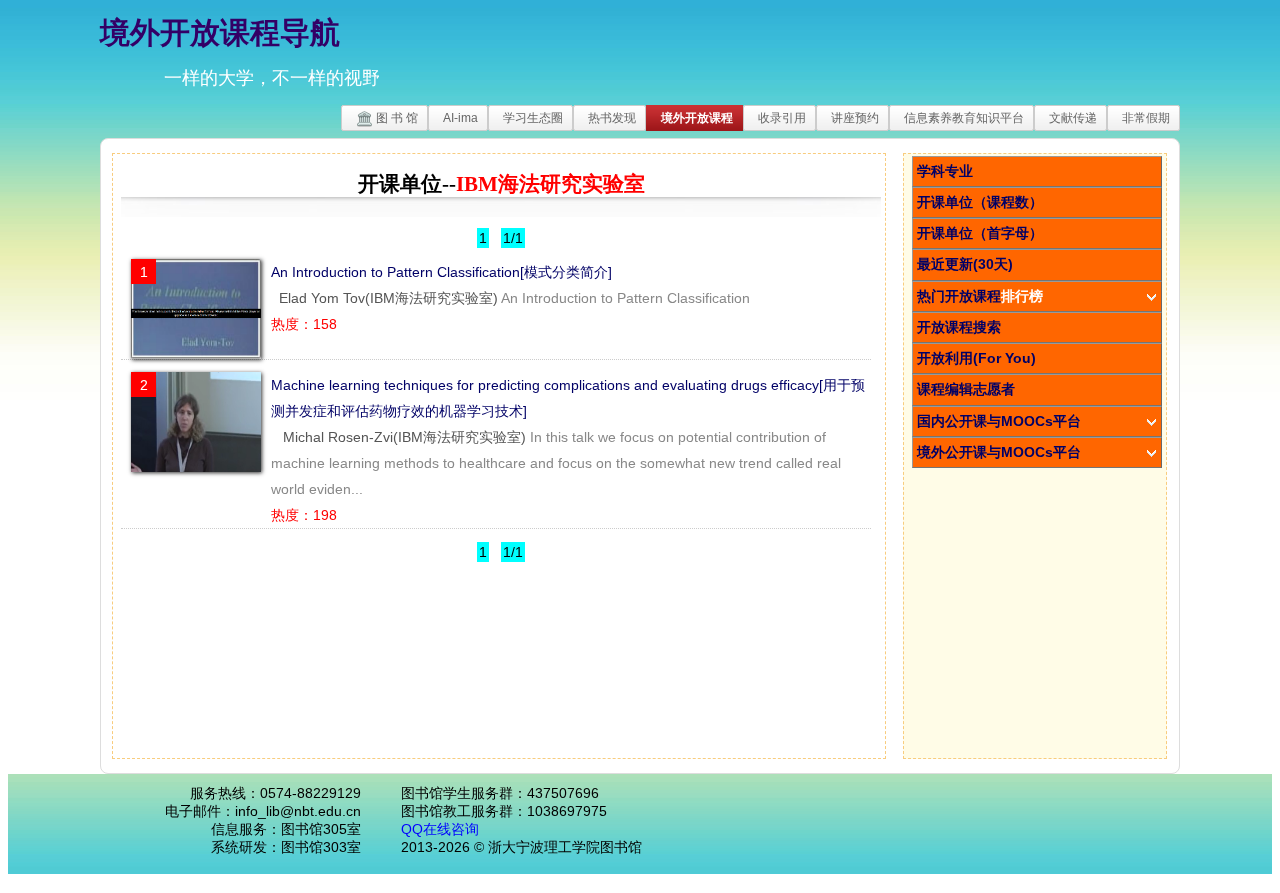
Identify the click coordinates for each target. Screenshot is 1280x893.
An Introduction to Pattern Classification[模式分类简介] (441, 272)
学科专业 (945, 171)
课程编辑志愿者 (966, 389)
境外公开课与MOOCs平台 (999, 452)
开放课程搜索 (959, 327)
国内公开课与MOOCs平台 (999, 421)
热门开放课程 (980, 296)
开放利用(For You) (976, 358)
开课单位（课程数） (980, 202)
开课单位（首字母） (980, 233)
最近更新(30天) (965, 264)
